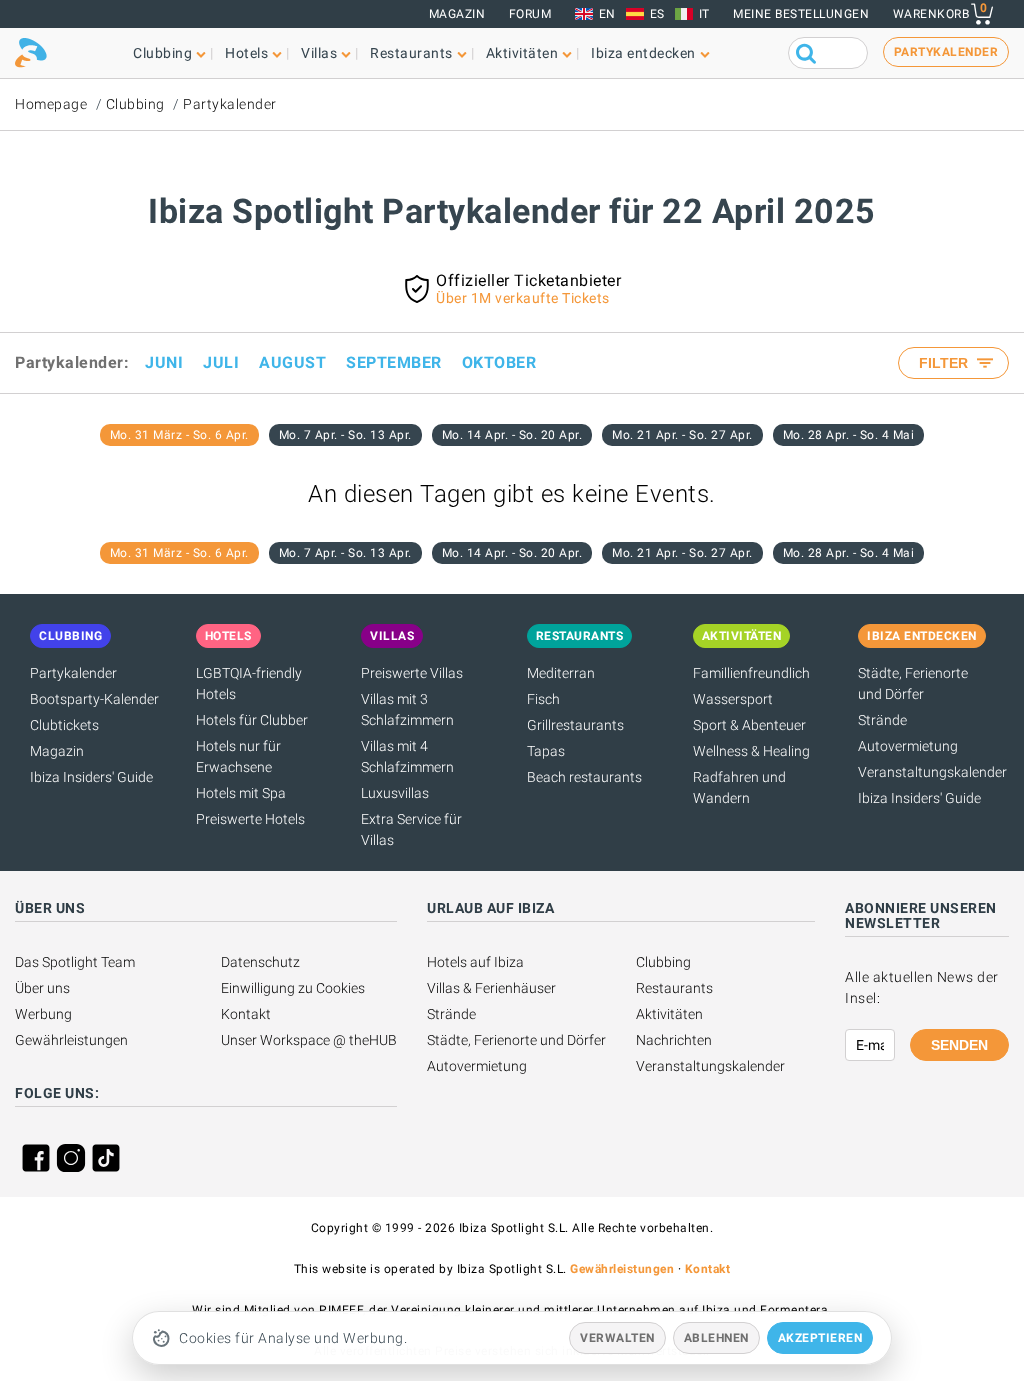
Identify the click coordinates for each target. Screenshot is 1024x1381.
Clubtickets (64, 725)
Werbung (43, 1014)
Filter (945, 363)
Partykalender (230, 104)
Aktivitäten (669, 1014)
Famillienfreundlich (751, 673)
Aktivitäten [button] (522, 53)
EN (607, 14)
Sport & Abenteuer (749, 725)
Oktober (499, 362)
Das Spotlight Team (75, 962)
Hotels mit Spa (241, 793)
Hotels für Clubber (252, 720)
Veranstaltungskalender (932, 772)
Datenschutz (260, 962)
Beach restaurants (584, 777)
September (394, 362)
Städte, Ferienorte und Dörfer (516, 1040)
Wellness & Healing (751, 751)
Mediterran (561, 673)
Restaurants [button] (411, 53)
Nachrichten (674, 1040)
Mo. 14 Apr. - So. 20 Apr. (512, 435)
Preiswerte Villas (412, 673)
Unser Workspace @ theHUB (309, 1040)
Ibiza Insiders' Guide (91, 777)
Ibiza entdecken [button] (643, 53)
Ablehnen (716, 1338)
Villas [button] (319, 53)
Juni (164, 362)
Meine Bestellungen (801, 14)
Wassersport (733, 699)
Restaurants (674, 988)
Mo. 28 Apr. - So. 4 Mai (849, 435)
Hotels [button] (246, 53)
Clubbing (135, 104)
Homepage (51, 104)
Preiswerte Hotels (250, 819)
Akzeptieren (820, 1338)
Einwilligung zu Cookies (293, 988)
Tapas (546, 751)
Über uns (42, 988)
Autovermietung (908, 746)
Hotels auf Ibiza (475, 962)
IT (704, 14)
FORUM (530, 14)
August (292, 362)
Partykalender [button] (946, 52)
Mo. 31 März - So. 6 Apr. (179, 435)
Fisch (543, 699)
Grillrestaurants (575, 725)
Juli (221, 362)
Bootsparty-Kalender (94, 699)
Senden (959, 1045)
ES (657, 14)
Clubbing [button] (162, 53)
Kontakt (246, 1014)
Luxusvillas (395, 793)
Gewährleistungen (71, 1040)
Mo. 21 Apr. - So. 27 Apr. (682, 435)
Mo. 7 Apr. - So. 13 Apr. (345, 435)
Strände (882, 720)
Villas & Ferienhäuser (491, 988)
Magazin (457, 14)
